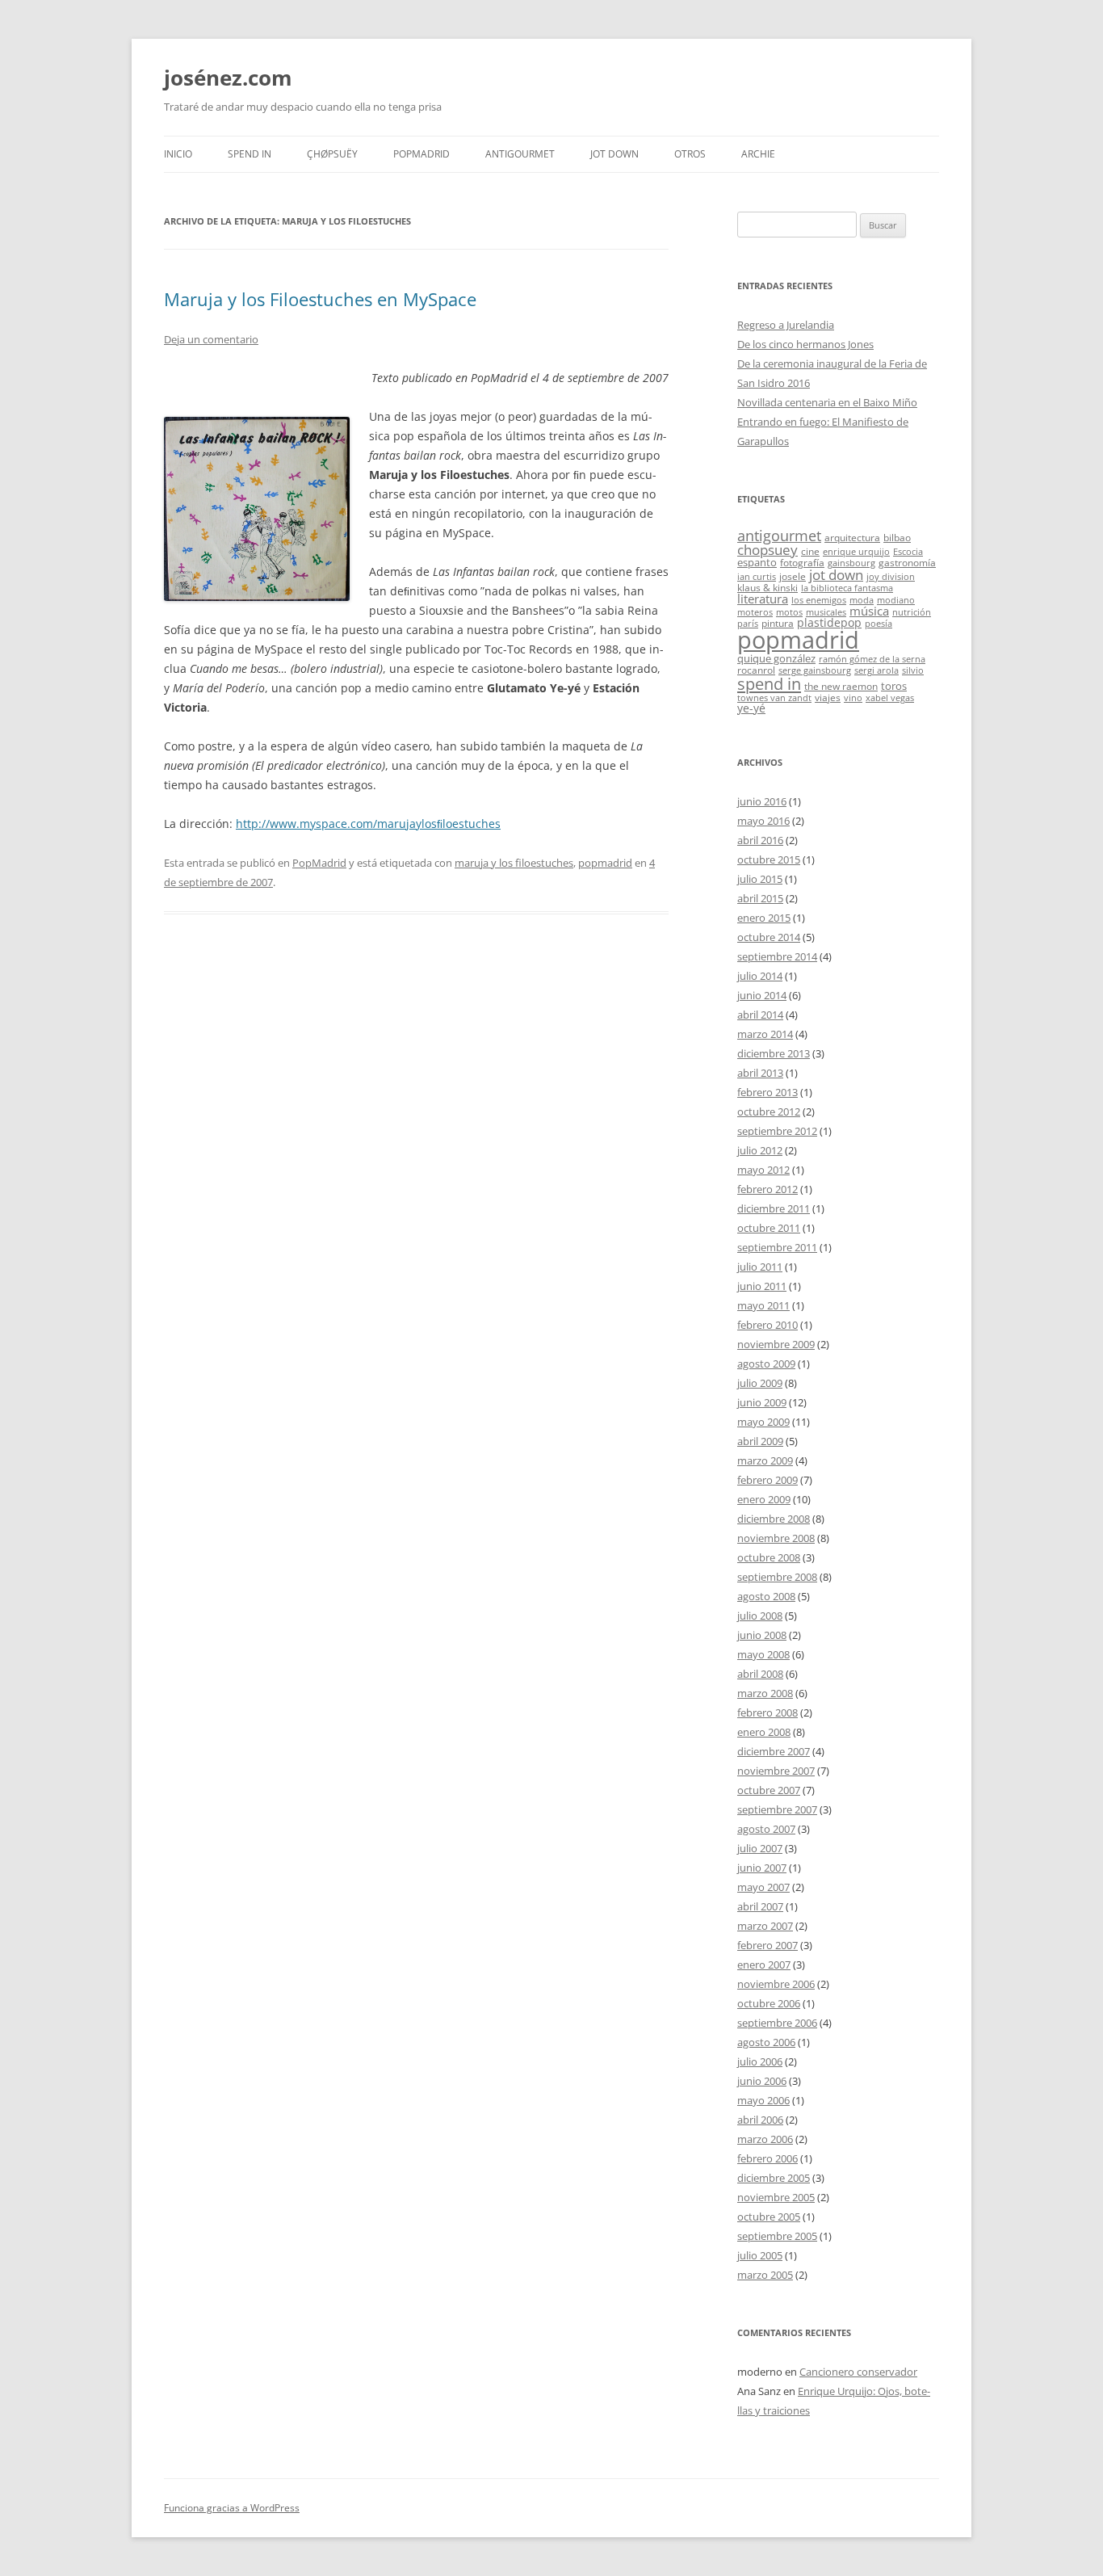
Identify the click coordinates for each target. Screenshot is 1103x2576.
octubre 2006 (769, 2003)
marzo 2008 (765, 1693)
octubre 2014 (769, 937)
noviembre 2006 (776, 1984)
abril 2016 (760, 840)
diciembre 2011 (774, 1208)
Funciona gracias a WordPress (232, 2508)
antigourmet (779, 535)
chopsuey (767, 550)
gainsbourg (851, 563)
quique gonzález (776, 658)
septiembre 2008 (777, 1577)
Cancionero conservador (858, 2372)
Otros (690, 154)
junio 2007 (762, 1868)
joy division (891, 577)
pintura (778, 623)
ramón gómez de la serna (872, 659)
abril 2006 (760, 2120)
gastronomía (907, 562)
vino (853, 698)
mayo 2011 (763, 1305)
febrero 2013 (767, 1092)
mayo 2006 (763, 2100)
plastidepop (829, 622)
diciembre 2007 (774, 1751)
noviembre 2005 (776, 2197)
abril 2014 (760, 1015)
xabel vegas (890, 698)
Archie (758, 154)
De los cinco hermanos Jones (805, 344)
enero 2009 (764, 1499)
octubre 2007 (769, 1790)
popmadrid (605, 863)
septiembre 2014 (777, 956)
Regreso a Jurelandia (786, 325)
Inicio (178, 154)
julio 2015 (760, 879)
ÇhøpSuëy (332, 154)
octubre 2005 (769, 2217)
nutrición (912, 612)
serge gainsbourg (815, 670)
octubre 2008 (769, 1557)
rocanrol (756, 670)
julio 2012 (760, 1150)
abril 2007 (760, 1906)
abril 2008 (760, 1674)
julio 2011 (760, 1267)
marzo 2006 (765, 2139)
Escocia (908, 552)
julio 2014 (760, 976)
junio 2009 (762, 1402)
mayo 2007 (763, 1887)
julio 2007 (760, 1848)
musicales (826, 612)
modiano (896, 600)
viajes (828, 697)
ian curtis (757, 577)
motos (789, 612)
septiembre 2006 (777, 2023)
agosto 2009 (766, 1364)
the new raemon (841, 686)
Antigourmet (520, 154)
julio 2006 (760, 2061)
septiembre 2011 (777, 1247)
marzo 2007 (765, 1926)
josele (793, 576)
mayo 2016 (763, 821)
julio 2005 (760, 2255)
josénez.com (228, 78)
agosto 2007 (766, 1829)
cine (810, 551)
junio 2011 (762, 1286)
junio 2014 (762, 995)
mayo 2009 (763, 1422)
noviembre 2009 (776, 1344)
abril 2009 (760, 1441)
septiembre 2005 (777, 2236)
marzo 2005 (765, 2275)
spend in (769, 683)
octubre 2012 (769, 1112)
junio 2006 (762, 2081)
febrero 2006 (767, 2158)
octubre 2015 (769, 859)
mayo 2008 (763, 1654)
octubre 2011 (769, 1228)
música (869, 611)
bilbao (897, 537)
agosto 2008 (766, 1596)
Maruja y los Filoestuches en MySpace (320, 299)
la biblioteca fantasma (847, 588)
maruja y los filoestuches (514, 863)
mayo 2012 (763, 1170)
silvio (913, 670)
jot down (836, 574)
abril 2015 (760, 898)
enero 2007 (764, 1965)
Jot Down (614, 154)
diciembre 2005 (774, 2178)
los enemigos (819, 600)
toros (894, 686)
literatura (763, 599)
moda (862, 600)
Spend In (250, 154)
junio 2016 (762, 801)
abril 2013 (760, 1073)
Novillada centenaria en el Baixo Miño (827, 402)
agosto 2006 (766, 2042)
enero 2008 (764, 1732)
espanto (757, 562)
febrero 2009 (767, 1480)
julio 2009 (760, 1383)
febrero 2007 (767, 1945)
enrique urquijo (856, 552)
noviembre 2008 (776, 1538)
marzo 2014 (765, 1034)
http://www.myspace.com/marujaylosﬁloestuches (368, 824)
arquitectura (852, 537)
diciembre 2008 (774, 1519)
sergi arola (877, 670)
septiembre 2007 (777, 1809)
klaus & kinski (767, 587)
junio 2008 (762, 1635)
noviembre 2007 (776, 1771)
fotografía (802, 562)
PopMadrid (421, 154)
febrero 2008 (767, 1712)
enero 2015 (764, 918)
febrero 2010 (767, 1325)
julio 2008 (760, 1616)
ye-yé (751, 708)
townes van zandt (774, 698)
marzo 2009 (765, 1460)
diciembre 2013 (774, 1053)
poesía (879, 624)
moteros (755, 612)
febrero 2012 (767, 1189)
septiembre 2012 (777, 1131)
